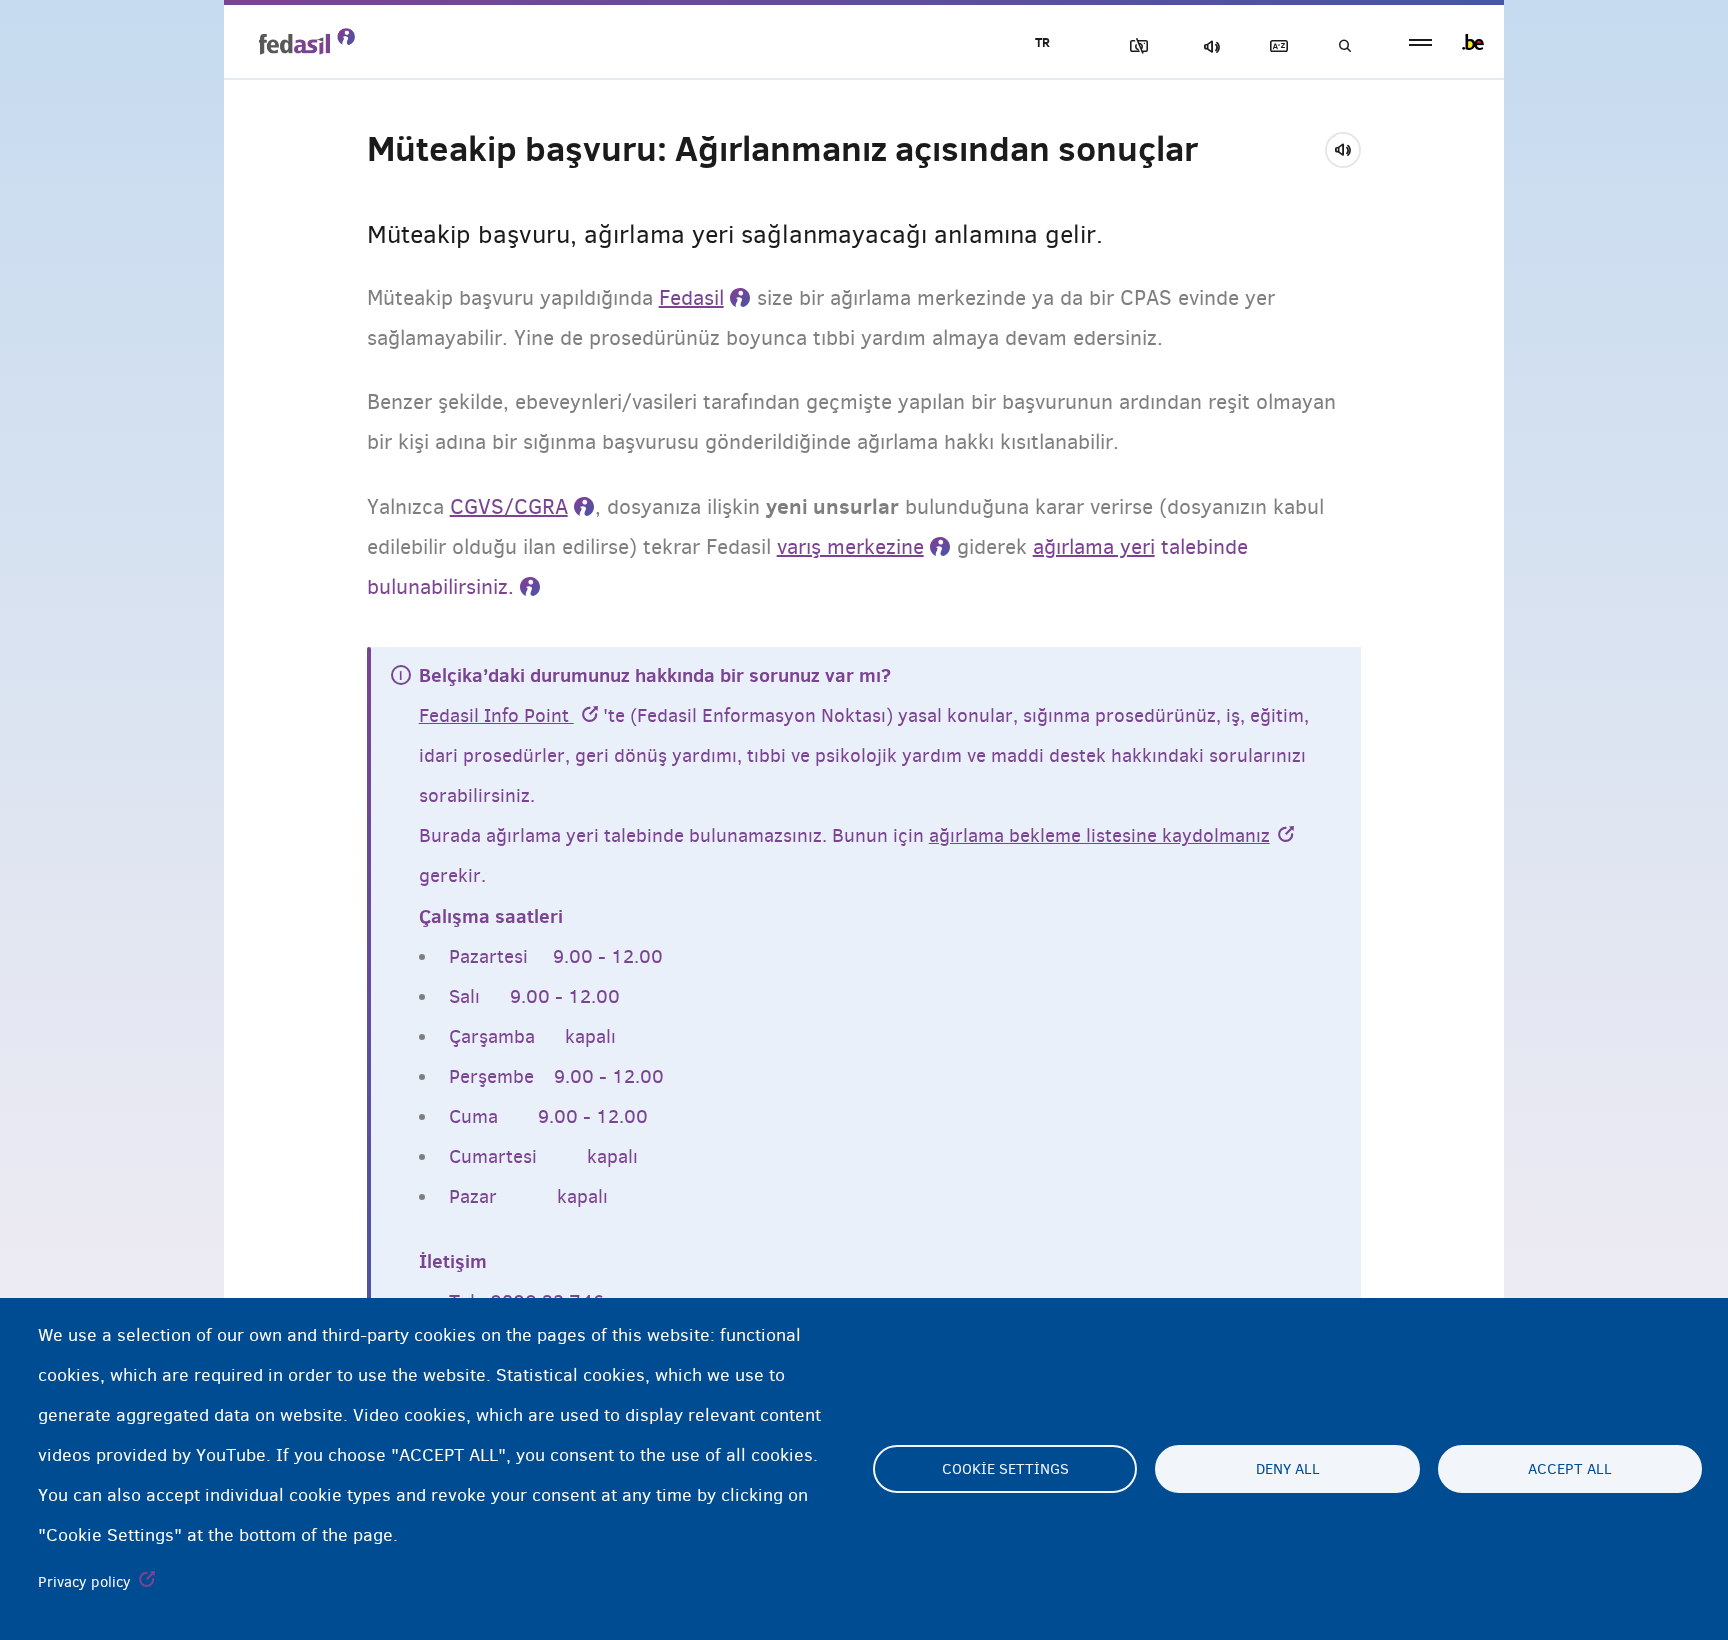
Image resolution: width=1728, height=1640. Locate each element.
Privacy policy (84, 1582)
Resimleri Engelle (1135, 46)
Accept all (1570, 1469)
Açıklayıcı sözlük (1275, 46)
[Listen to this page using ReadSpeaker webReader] (1349, 147)
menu (1420, 42)
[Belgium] (1473, 42)
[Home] (307, 41)
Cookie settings (1005, 1469)
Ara (1344, 46)
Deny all (1288, 1469)
